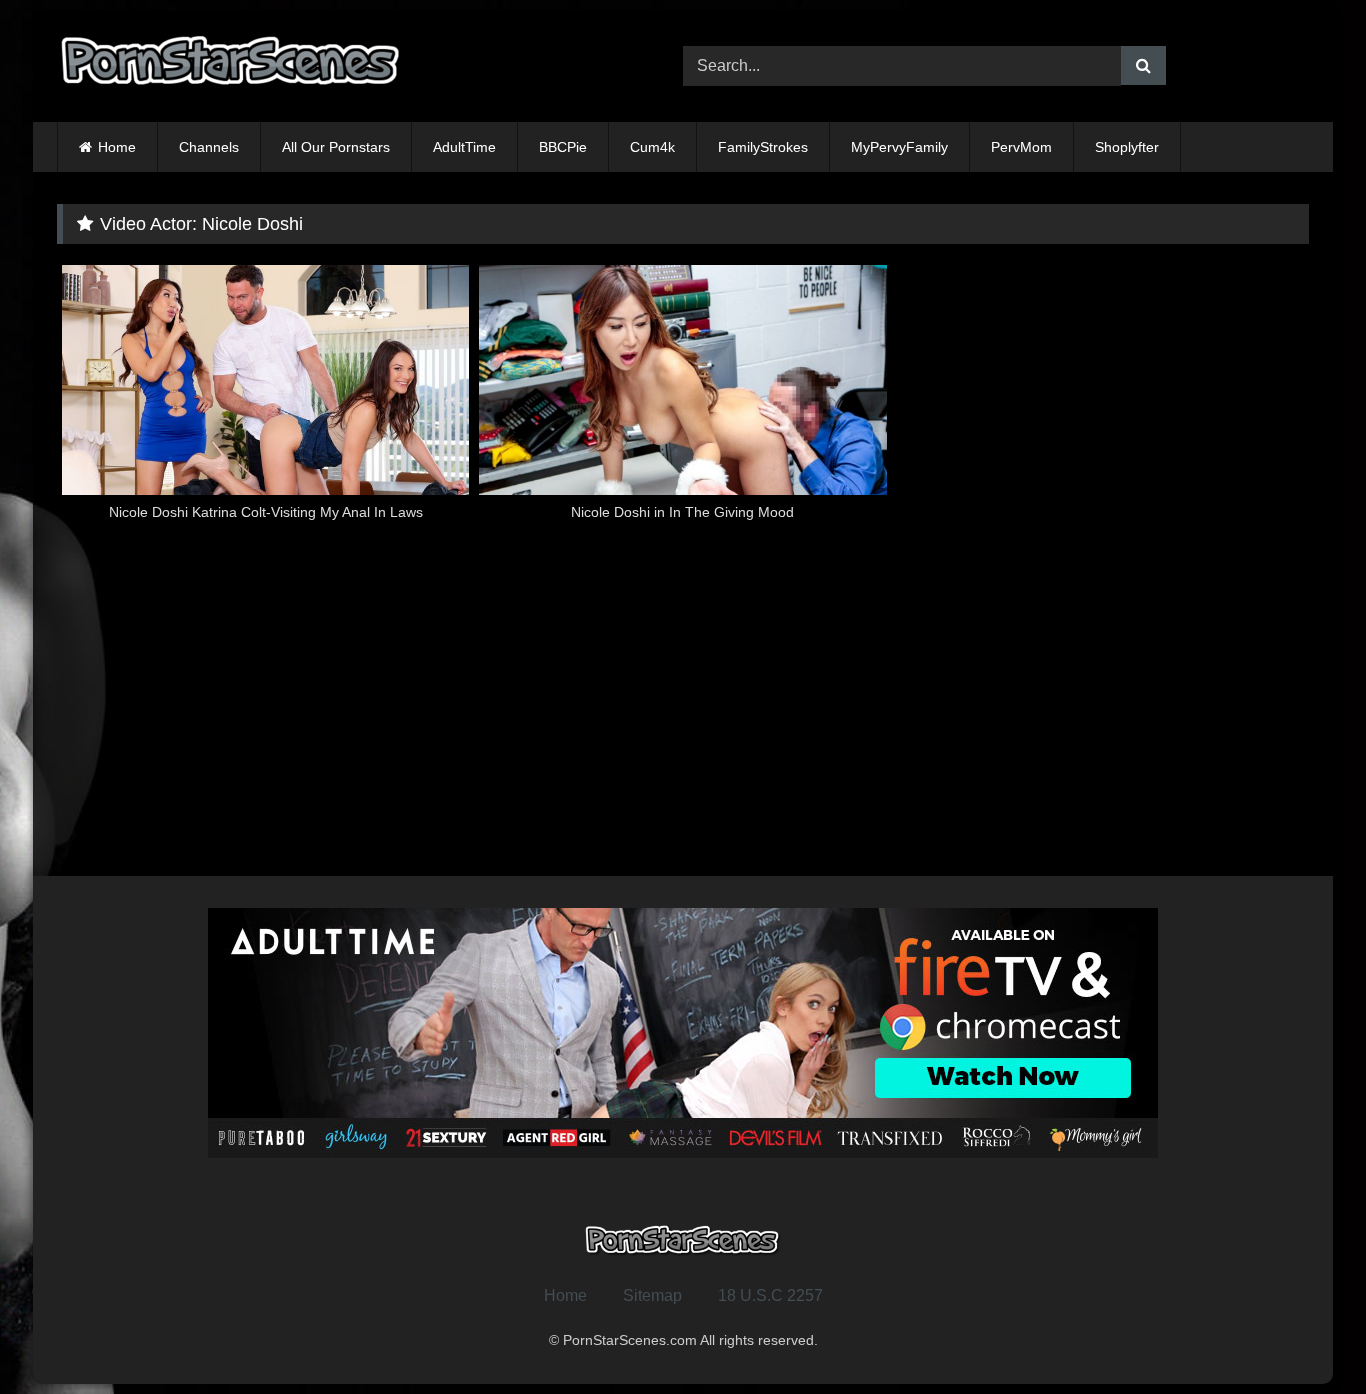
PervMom (1021, 147)
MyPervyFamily (899, 147)
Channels (209, 147)
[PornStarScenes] (232, 66)
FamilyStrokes (763, 147)
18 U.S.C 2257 (770, 1295)
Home (117, 147)
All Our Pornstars (336, 147)
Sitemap (652, 1295)
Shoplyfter (1127, 147)
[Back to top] (1304, 1334)
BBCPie (563, 147)
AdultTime (464, 147)
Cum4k (652, 147)
